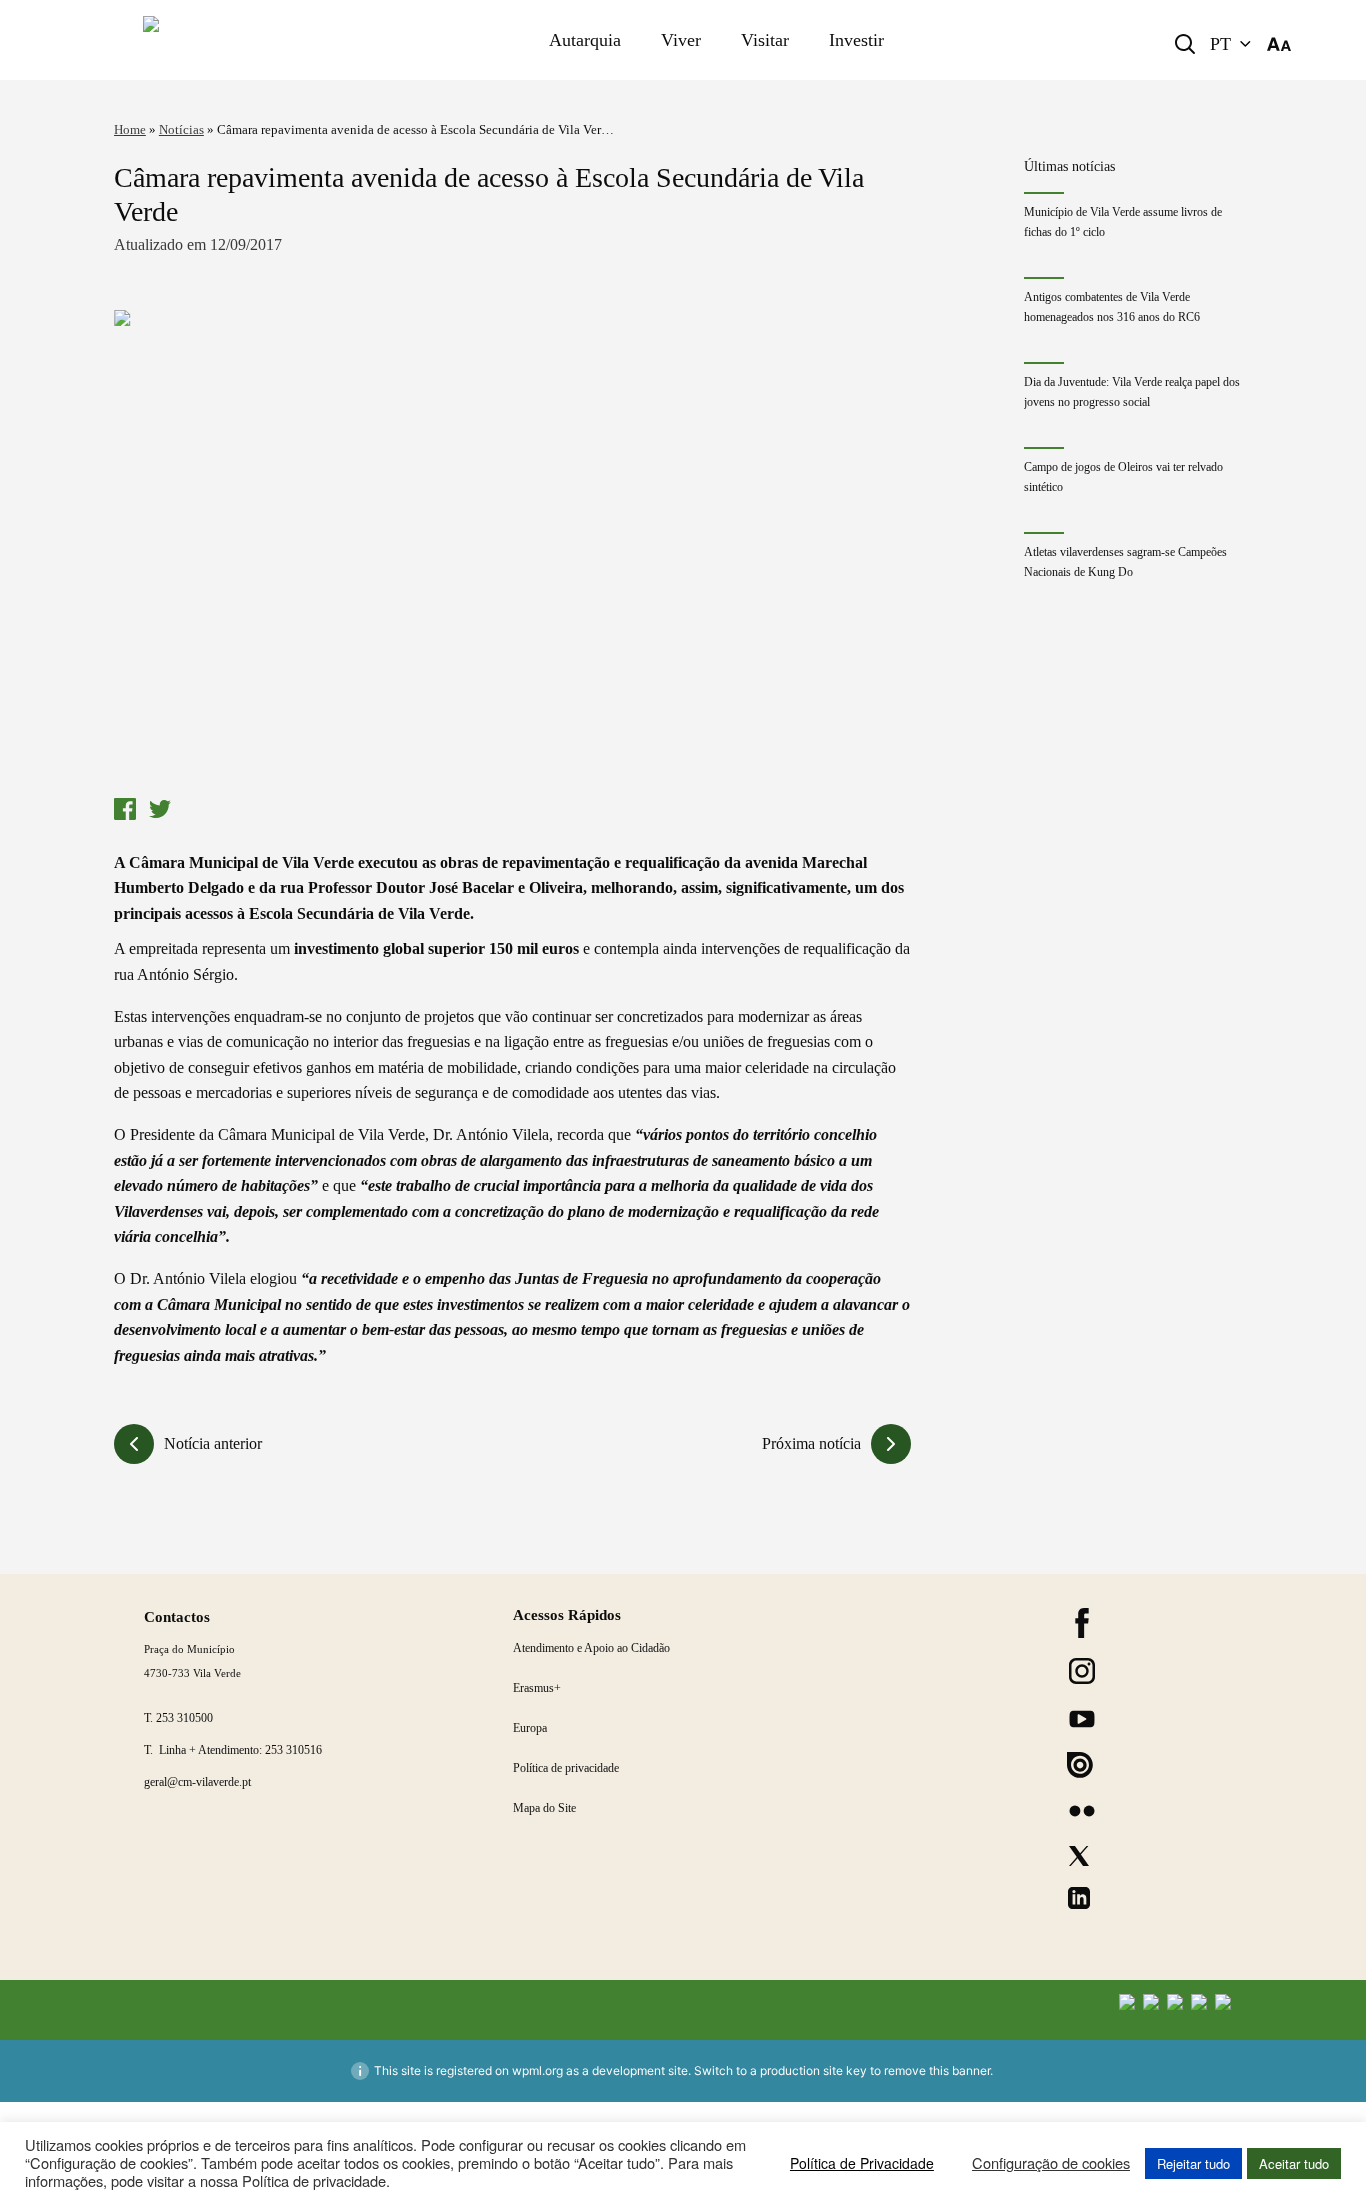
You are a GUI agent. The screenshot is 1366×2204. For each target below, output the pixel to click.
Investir (856, 40)
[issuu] (1080, 1765)
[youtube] (1082, 1719)
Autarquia (585, 40)
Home (130, 129)
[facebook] (1082, 1623)
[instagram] (1082, 1671)
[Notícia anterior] (134, 1444)
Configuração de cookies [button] (1051, 2163)
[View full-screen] (512, 549)
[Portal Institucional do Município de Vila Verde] (247, 40)
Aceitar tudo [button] (1294, 2163)
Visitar (765, 40)
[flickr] (1082, 1811)
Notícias (181, 129)
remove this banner (937, 2070)
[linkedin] (1079, 1898)
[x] (1079, 1856)
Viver (681, 40)
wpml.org (537, 2070)
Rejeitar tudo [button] (1193, 2163)
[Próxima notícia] (891, 1444)
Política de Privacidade (862, 2163)
